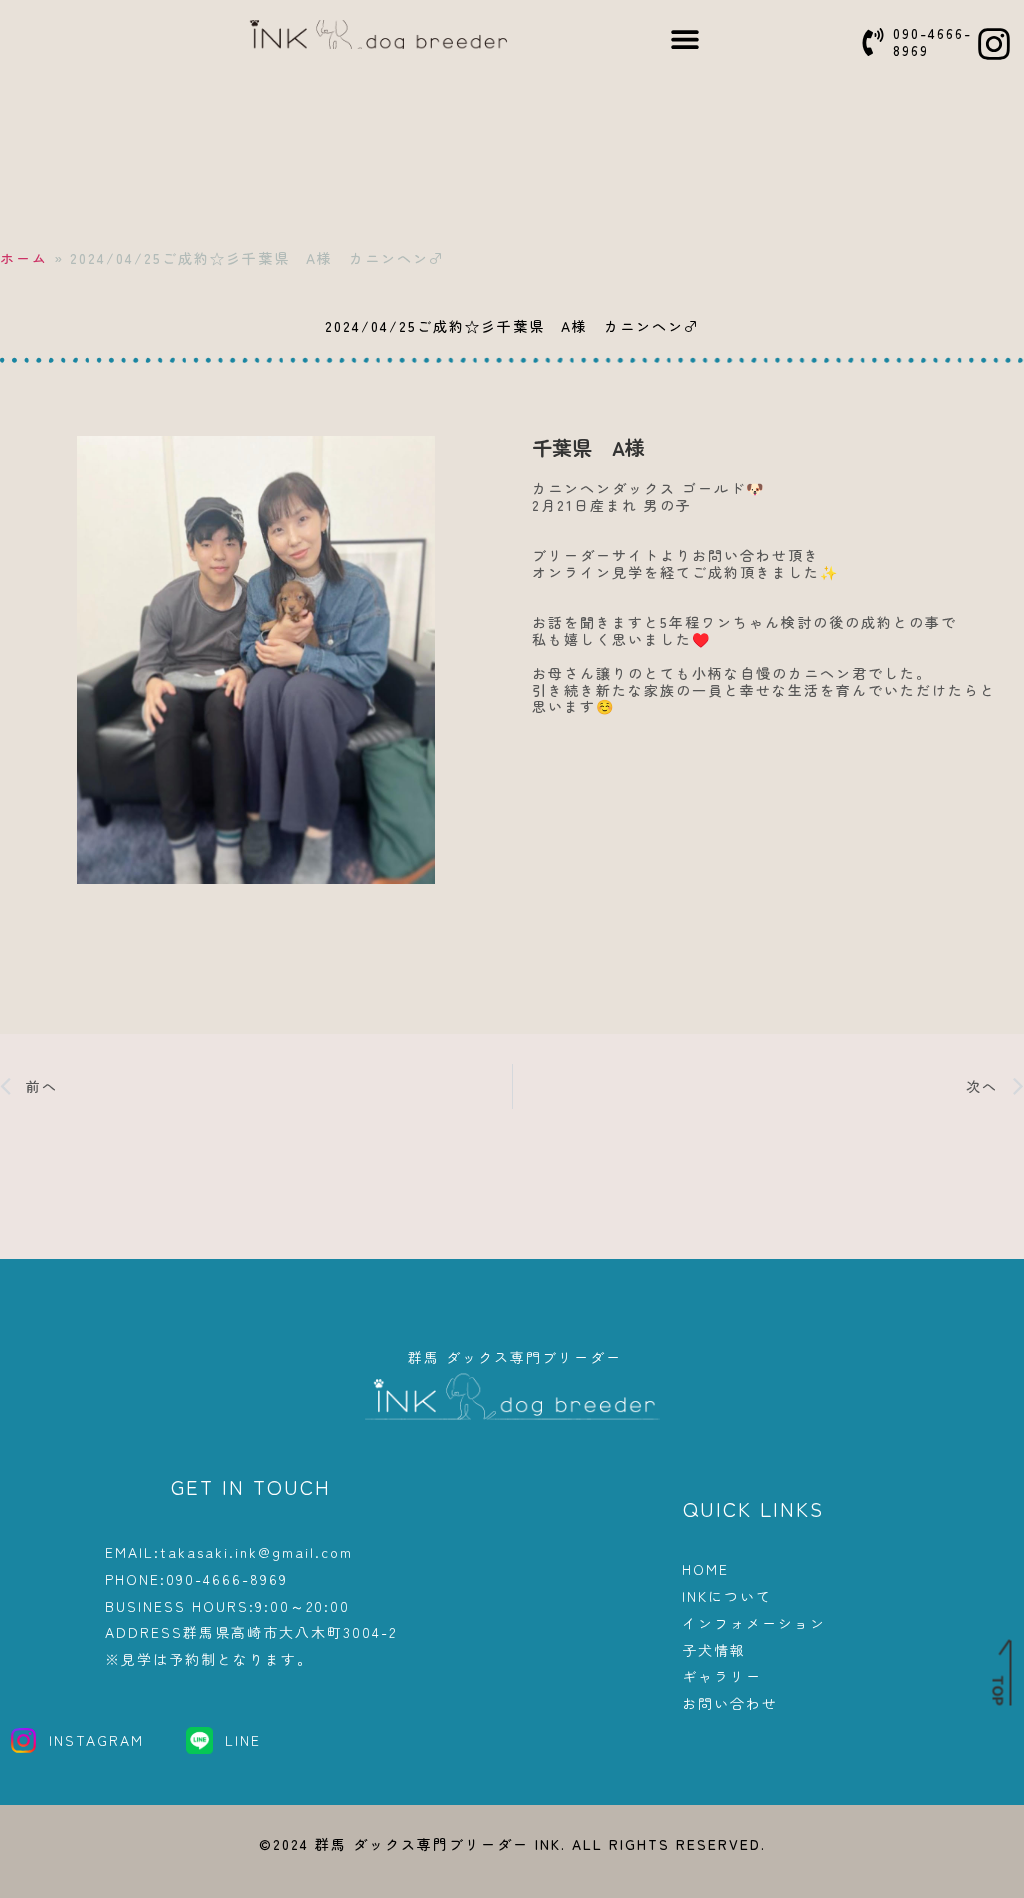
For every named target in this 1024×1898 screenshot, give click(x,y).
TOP (998, 1691)
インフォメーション (754, 1623)
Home (705, 1569)
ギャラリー (722, 1676)
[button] (685, 38)
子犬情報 (714, 1650)
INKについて (727, 1596)
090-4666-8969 (932, 41)
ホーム (24, 258)
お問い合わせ (730, 1703)
